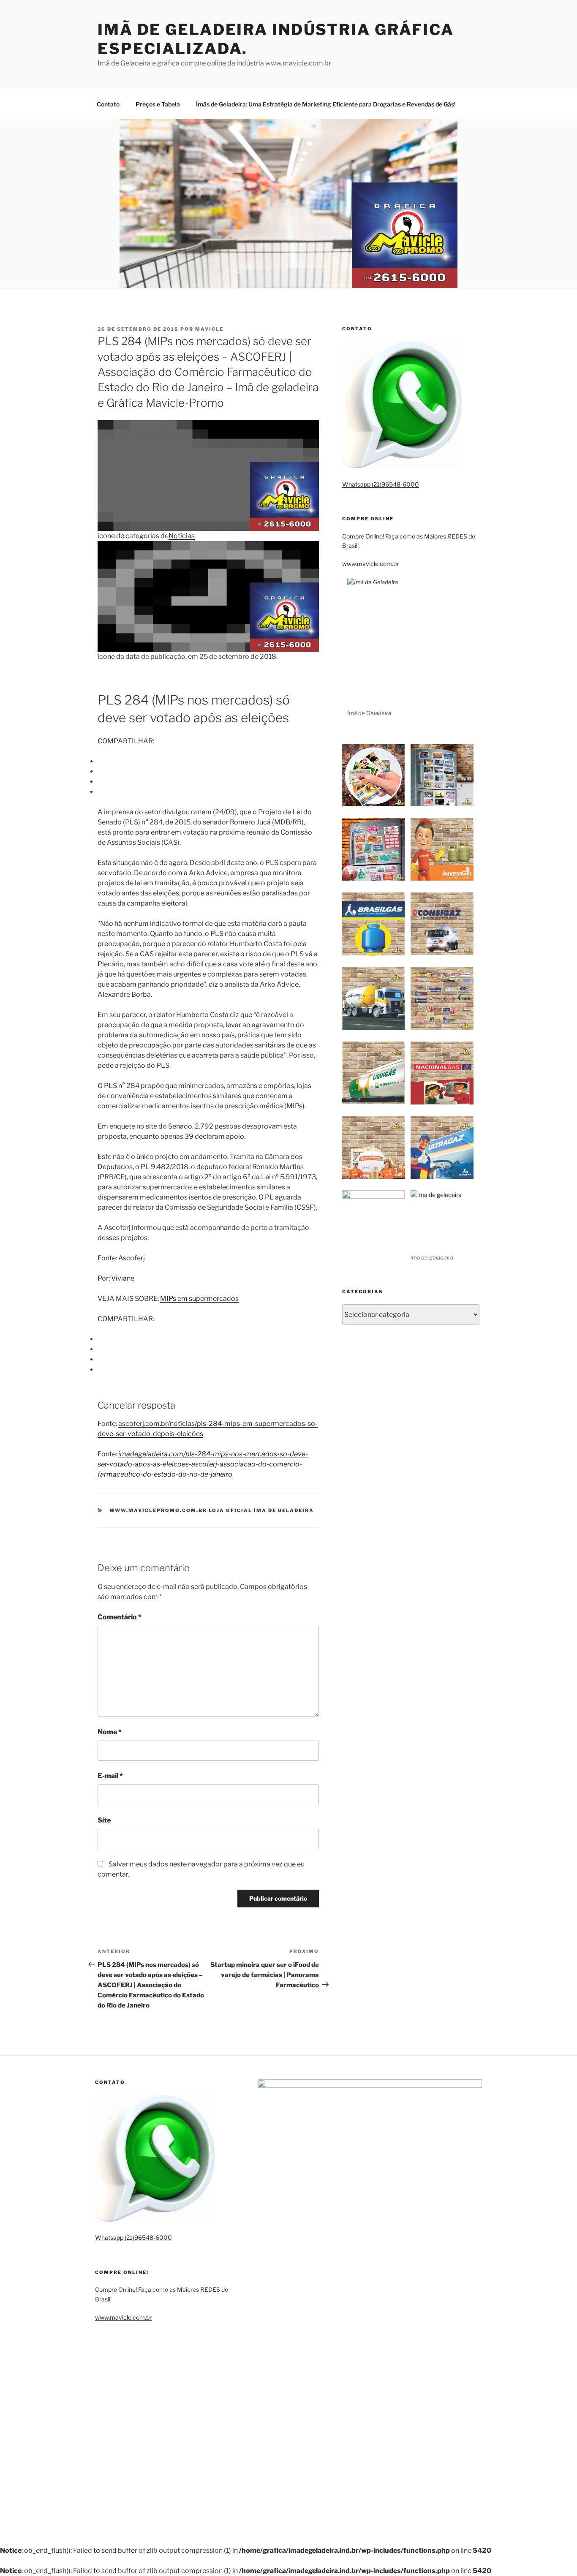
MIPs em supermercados (199, 1299)
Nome (110, 1732)
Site (104, 1820)
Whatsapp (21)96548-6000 (381, 484)
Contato (108, 104)
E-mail (110, 1776)
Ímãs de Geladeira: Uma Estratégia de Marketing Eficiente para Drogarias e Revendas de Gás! (326, 104)
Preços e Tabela (158, 104)
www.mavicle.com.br (370, 564)
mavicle (209, 329)
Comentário (120, 1617)
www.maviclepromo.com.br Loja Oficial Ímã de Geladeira (212, 1510)
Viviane (123, 1278)
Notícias (182, 536)
